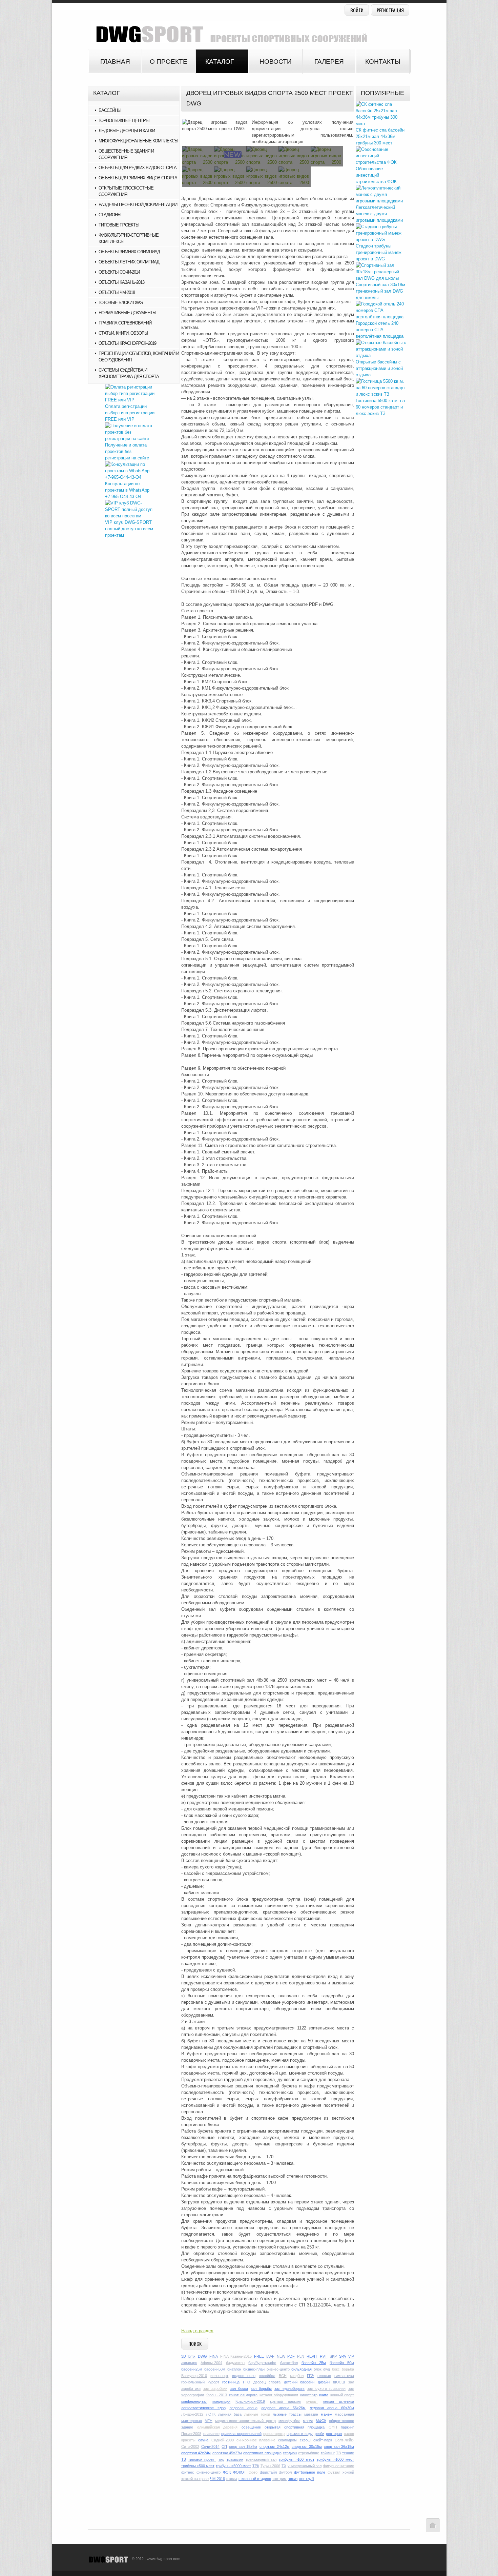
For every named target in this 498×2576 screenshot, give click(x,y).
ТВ (338, 2453)
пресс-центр (274, 2434)
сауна (203, 2440)
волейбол (267, 2376)
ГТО (247, 2382)
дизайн (324, 2382)
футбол (285, 2472)
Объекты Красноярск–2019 (127, 343)
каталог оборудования (279, 2395)
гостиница (231, 2382)
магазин (311, 2414)
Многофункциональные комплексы (138, 141)
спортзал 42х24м (196, 2453)
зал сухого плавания (326, 2389)
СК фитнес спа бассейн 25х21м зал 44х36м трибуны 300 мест (380, 136)
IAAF (270, 2356)
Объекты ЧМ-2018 (117, 292)
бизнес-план (254, 2369)
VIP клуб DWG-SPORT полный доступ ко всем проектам (129, 529)
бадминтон (235, 2363)
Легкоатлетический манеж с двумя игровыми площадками (379, 214)
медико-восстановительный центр (245, 2421)
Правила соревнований (125, 323)
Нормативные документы (127, 313)
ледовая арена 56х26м (283, 2408)
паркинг (347, 2427)
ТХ (284, 2466)
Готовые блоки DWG (121, 303)
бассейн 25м (314, 2363)
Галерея (329, 62)
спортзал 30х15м (307, 2446)
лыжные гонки (257, 2414)
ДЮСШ (339, 2382)
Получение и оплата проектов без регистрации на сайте (127, 451)
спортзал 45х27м (227, 2453)
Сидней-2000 (223, 2440)
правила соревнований (241, 2434)
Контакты (383, 62)
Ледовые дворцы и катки (127, 131)
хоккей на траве (195, 2479)
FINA (214, 2356)
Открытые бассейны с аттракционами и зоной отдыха (379, 368)
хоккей (348, 2472)
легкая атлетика (338, 2401)
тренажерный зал (261, 2459)
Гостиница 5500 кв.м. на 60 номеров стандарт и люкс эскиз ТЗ (380, 407)
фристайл (268, 2472)
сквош (305, 2440)
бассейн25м (192, 2369)
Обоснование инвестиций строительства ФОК (376, 175)
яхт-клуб (306, 2479)
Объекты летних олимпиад (129, 262)
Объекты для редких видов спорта (138, 168)
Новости (276, 62)
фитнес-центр (209, 2472)
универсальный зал (305, 2466)
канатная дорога (243, 2395)
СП (224, 2446)
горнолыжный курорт (200, 2382)
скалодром (287, 2440)
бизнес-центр (278, 2369)
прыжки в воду (300, 2434)
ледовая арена (243, 2408)
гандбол (297, 2376)
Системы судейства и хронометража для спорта (129, 373)
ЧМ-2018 (217, 2479)
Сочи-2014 (210, 2446)
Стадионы (110, 215)
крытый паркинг (285, 2401)
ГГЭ (310, 2376)
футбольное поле (310, 2472)
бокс (336, 2369)
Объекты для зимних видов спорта (138, 178)
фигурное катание (338, 2466)
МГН (209, 2421)
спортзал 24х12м (275, 2446)
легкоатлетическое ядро (203, 2408)
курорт (312, 2401)
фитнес (188, 2472)
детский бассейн (299, 2382)
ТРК (256, 2466)
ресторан (334, 2434)
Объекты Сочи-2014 (119, 272)
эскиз (293, 2479)
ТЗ (184, 2459)
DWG (202, 2356)
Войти (357, 10)
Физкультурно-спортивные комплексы (129, 238)
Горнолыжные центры (124, 121)
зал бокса (239, 2389)
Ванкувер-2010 (194, 2376)
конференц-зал (194, 2401)
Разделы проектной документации (138, 205)
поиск (195, 2344)
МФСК (321, 2421)
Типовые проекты (119, 225)
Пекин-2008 (191, 2434)
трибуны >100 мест (296, 2459)
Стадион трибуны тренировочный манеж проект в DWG (379, 252)
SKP (333, 2356)
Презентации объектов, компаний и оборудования (139, 357)
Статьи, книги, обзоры (123, 333)
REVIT (312, 2356)
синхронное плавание (256, 2440)
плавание (211, 2434)
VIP (351, 2356)
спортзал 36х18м (339, 2446)
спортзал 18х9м (243, 2446)
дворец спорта (267, 2382)
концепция (221, 2401)
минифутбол (289, 2421)
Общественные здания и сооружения (126, 154)
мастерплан (192, 2421)
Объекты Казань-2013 (121, 282)
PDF (291, 2356)
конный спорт (342, 2395)
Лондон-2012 (192, 2414)
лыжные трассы (287, 2414)
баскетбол (289, 2363)
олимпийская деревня (217, 2427)
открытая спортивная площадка (295, 2427)
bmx (192, 2356)
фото (253, 2472)
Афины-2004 (211, 2363)
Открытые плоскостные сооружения (126, 191)
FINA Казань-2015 (236, 2356)
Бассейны (110, 110)
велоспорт (219, 2376)
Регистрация (390, 10)
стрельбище (309, 2453)
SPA (343, 2356)
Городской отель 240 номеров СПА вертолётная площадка (380, 330)
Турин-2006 (270, 2466)
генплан (324, 2376)
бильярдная (302, 2369)
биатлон (234, 2369)
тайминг (328, 2453)
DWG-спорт (229, 32)
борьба (348, 2369)
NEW (281, 2356)
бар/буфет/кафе (262, 2363)
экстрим (279, 2479)
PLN (301, 2356)
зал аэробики (215, 2389)
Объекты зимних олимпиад (129, 252)
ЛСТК (211, 2414)
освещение (251, 2427)
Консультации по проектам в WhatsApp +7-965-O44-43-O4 (127, 490)
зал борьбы (261, 2389)
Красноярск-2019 (250, 2401)
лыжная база (230, 2414)
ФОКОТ (240, 2472)
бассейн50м (215, 2369)
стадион (290, 2453)
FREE (259, 2356)
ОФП (333, 2427)
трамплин (235, 2459)
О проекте (169, 62)
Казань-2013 (216, 2395)
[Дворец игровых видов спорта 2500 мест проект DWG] (215, 125)
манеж (326, 2414)
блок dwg (322, 2369)
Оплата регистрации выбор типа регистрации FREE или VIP (130, 413)
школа (232, 2479)
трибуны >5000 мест (233, 2466)
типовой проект (202, 2459)
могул (308, 2421)
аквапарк (189, 2363)
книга (324, 2395)
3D (184, 2356)
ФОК (227, 2472)
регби (319, 2434)
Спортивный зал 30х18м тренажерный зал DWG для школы (380, 291)
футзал (334, 2472)
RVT (324, 2356)
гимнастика (344, 2376)
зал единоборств (289, 2389)
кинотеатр (309, 2395)
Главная (115, 62)
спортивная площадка (262, 2453)
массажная (344, 2414)
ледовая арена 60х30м (332, 2408)
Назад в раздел (197, 2331)
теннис (348, 2453)
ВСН (283, 2376)
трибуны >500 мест (198, 2466)
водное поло (244, 2376)
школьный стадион (255, 2479)
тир (221, 2459)
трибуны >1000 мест (335, 2459)
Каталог (220, 62)
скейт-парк (323, 2440)
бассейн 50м (342, 2363)
